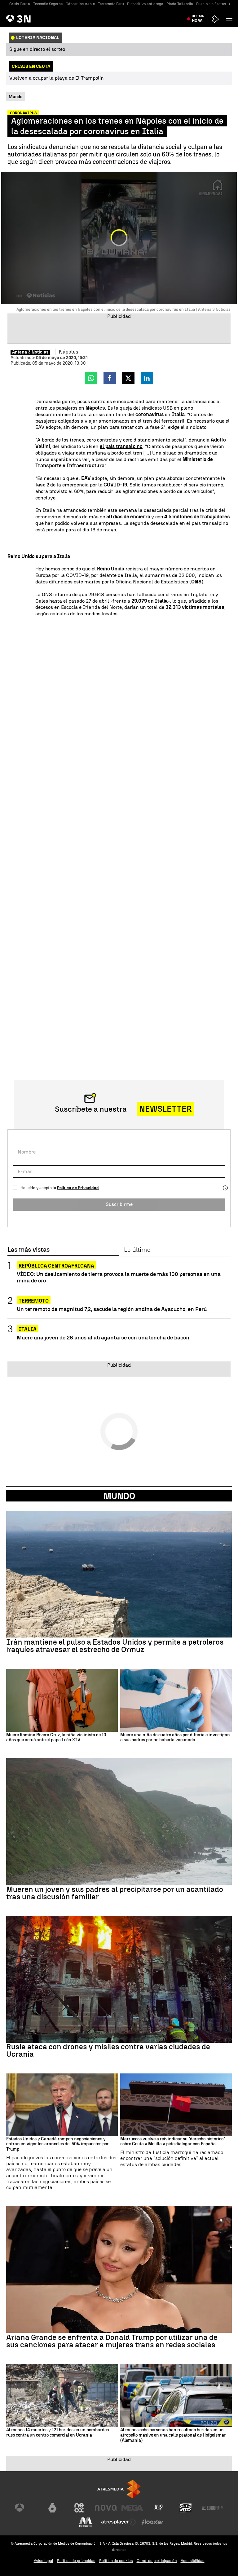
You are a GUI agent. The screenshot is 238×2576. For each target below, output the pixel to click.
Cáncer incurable (80, 4)
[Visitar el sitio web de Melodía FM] (86, 2522)
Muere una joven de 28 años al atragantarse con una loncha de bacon (103, 1337)
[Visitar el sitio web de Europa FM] (212, 2508)
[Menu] (231, 19)
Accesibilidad (193, 2561)
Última (198, 19)
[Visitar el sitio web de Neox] (79, 2508)
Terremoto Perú (111, 4)
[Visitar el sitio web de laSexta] (52, 2508)
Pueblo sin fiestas (211, 4)
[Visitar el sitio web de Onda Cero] (186, 2508)
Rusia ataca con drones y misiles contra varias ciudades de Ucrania (108, 2051)
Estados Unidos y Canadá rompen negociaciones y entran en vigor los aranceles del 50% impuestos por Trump (57, 2144)
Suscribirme (119, 1204)
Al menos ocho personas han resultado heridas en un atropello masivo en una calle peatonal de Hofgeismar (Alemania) (173, 2435)
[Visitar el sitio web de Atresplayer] (119, 2522)
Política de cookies (116, 2561)
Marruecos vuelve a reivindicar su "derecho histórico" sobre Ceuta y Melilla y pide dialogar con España (173, 2142)
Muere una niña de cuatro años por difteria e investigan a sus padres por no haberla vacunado (175, 1738)
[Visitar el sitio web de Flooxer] (152, 2522)
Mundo (119, 1496)
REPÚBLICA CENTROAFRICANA (56, 1266)
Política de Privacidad (78, 1188)
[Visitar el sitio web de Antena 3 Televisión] (26, 2508)
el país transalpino (121, 446)
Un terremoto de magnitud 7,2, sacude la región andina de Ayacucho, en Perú (112, 1309)
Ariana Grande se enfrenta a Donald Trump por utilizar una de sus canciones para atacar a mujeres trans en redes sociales (112, 2341)
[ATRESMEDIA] (119, 2489)
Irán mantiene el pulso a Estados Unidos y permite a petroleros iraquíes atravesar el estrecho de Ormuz (115, 1646)
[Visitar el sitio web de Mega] (132, 2508)
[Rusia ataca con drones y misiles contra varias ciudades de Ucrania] (119, 1980)
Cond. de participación (157, 2561)
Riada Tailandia (180, 4)
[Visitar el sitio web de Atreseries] (159, 2508)
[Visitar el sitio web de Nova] (106, 2508)
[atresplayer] (215, 19)
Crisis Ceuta (20, 4)
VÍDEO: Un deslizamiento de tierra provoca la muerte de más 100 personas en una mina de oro (119, 1277)
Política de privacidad (76, 2561)
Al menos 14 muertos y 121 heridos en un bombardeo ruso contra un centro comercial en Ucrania (57, 2433)
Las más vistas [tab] (29, 1250)
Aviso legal (44, 2561)
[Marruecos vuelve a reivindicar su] (176, 2105)
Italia (28, 1329)
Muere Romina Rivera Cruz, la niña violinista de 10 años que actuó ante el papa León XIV (56, 1738)
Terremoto (34, 1301)
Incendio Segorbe (48, 4)
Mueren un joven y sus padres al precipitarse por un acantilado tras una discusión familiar (115, 1893)
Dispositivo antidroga (145, 4)
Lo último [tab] (137, 1250)
